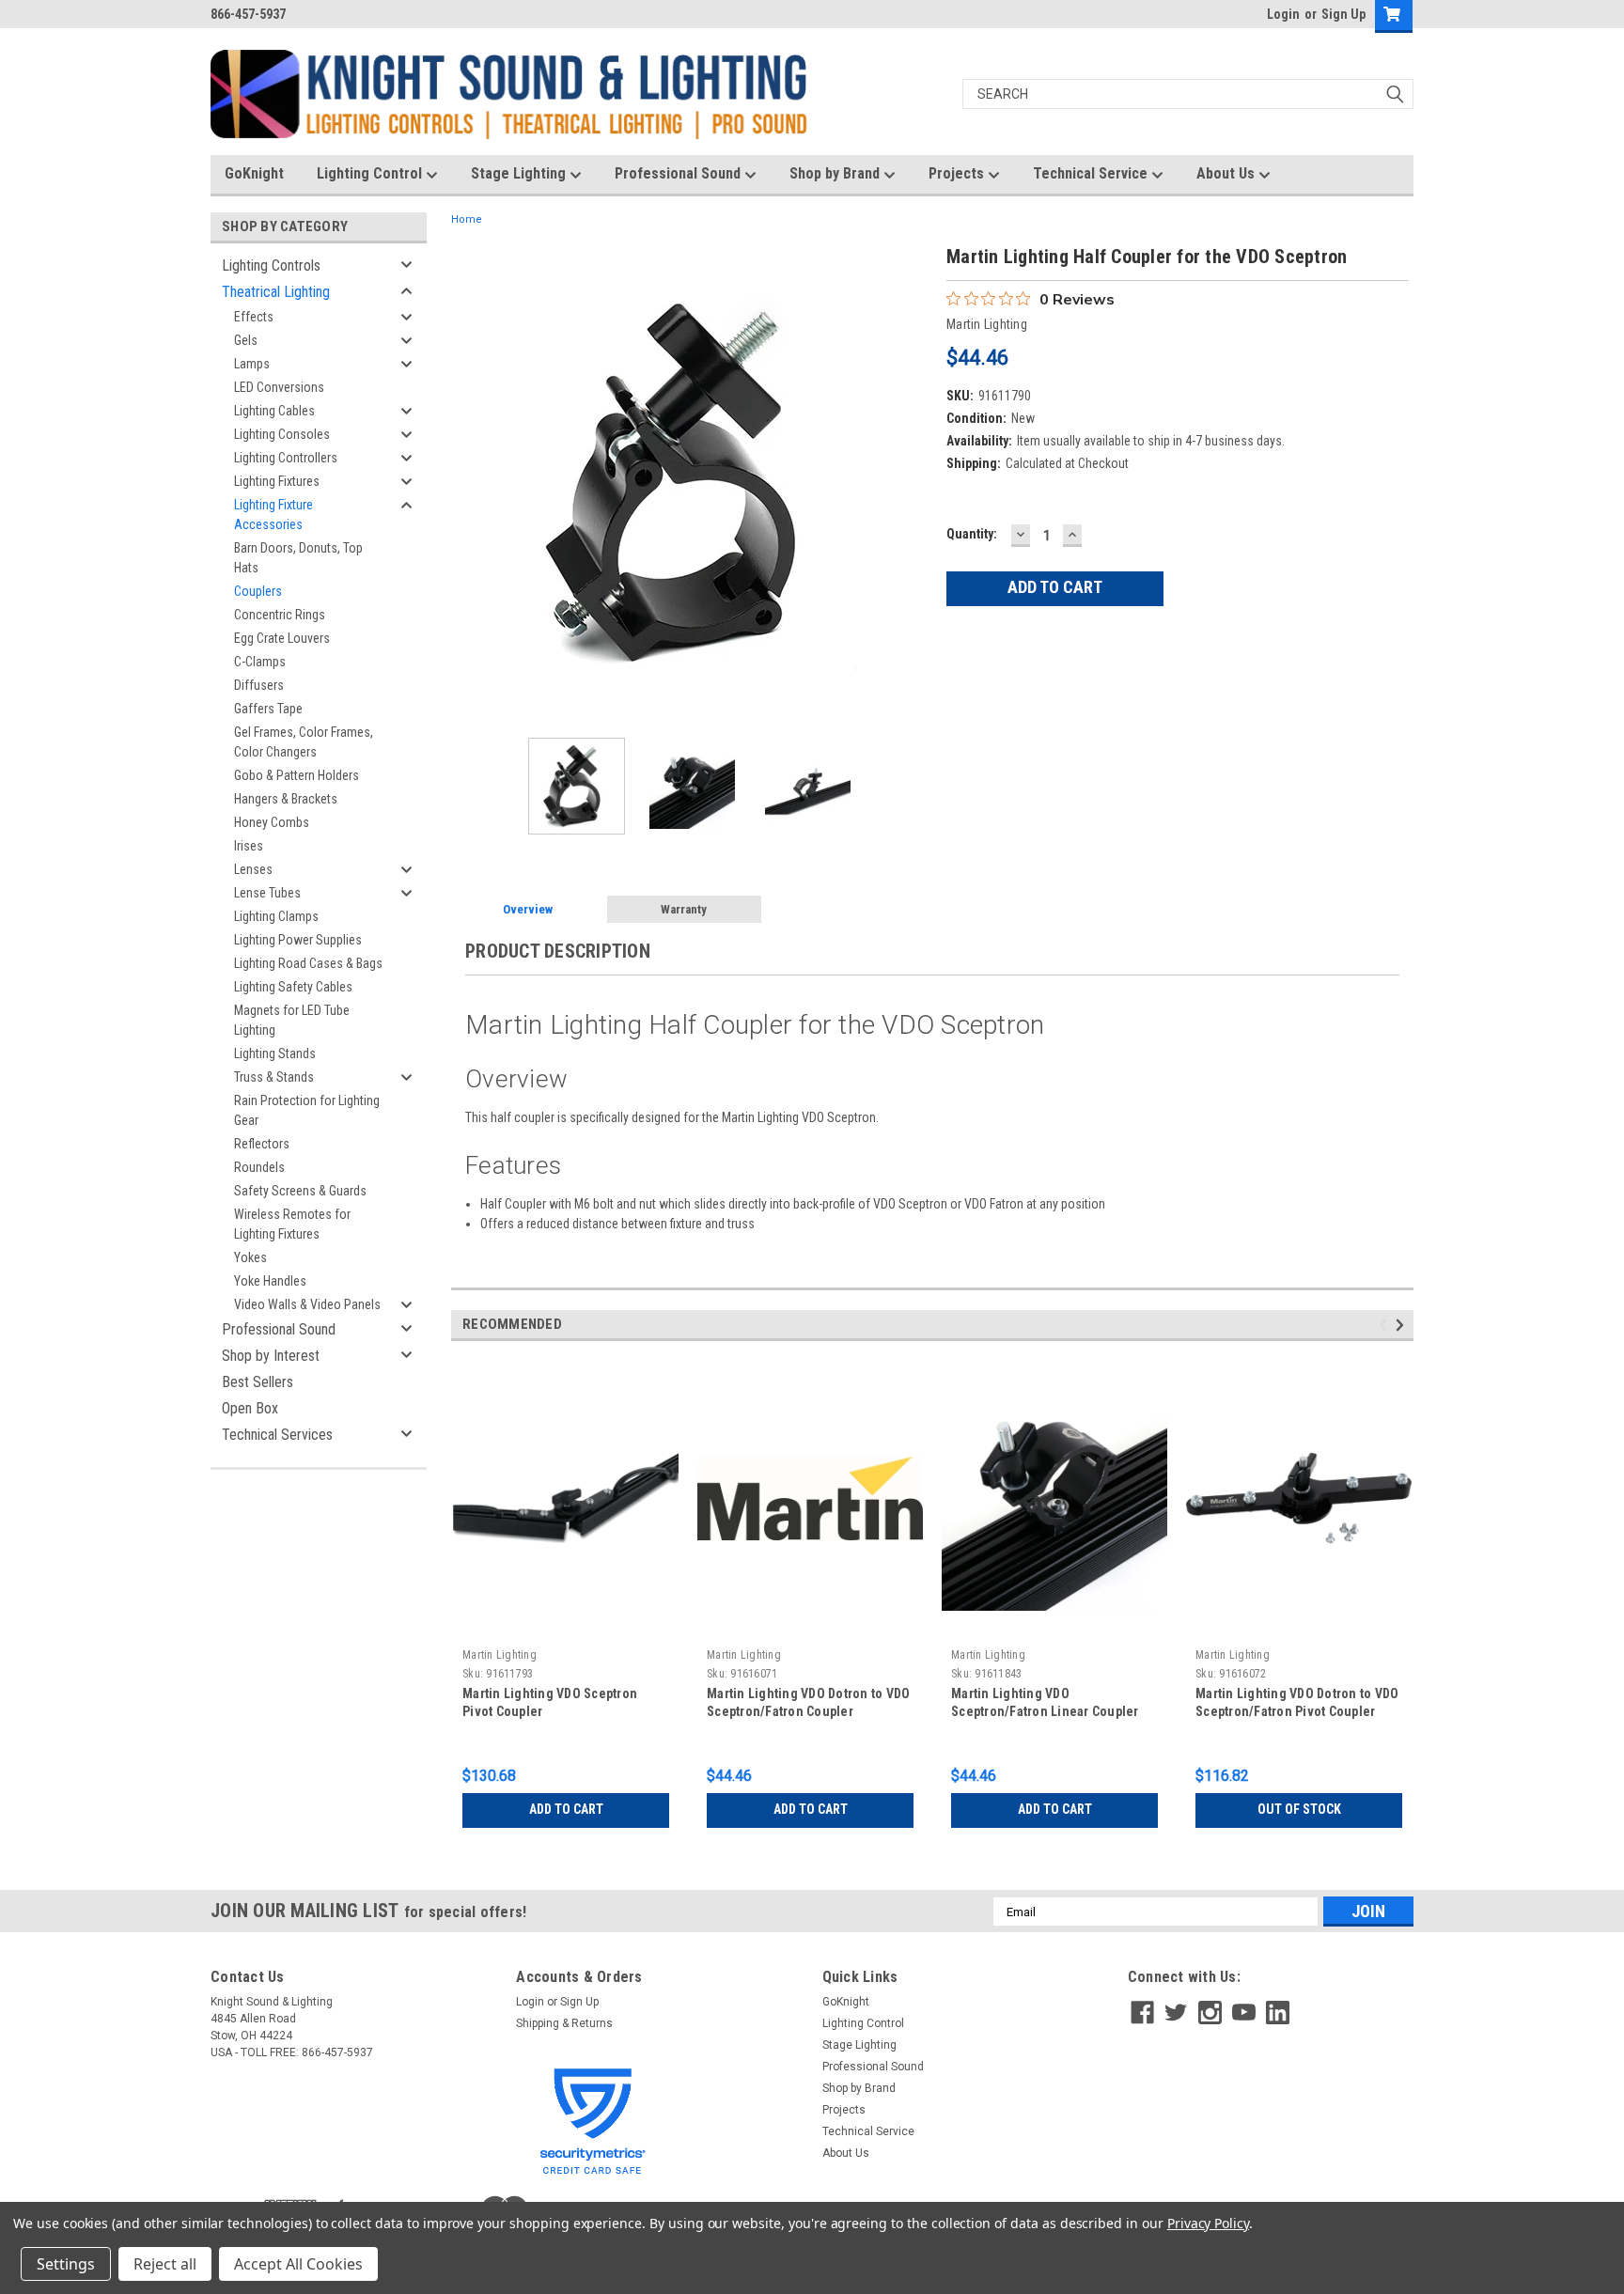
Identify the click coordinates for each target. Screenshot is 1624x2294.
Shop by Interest (271, 1356)
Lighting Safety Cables (293, 987)
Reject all (165, 2264)
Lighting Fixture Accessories (273, 515)
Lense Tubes (267, 893)
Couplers (258, 591)
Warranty (684, 909)
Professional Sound (679, 173)
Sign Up (1343, 14)
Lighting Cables (274, 411)
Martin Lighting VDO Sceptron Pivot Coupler (550, 1702)
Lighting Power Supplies (298, 940)
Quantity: (972, 534)
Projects (958, 173)
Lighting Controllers (286, 458)
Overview (528, 909)
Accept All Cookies (298, 2264)
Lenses (253, 869)
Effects (254, 317)
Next (913, 483)
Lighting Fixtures (277, 481)
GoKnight (254, 173)
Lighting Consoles (282, 434)
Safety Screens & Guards (300, 1191)
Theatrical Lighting (276, 292)
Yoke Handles (270, 1281)
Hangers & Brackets (286, 799)
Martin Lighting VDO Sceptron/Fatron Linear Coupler (1045, 1702)
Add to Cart (566, 1809)
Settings (66, 2264)
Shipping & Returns (564, 2023)
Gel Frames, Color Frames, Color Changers (304, 742)
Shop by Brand (836, 173)
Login (1283, 14)
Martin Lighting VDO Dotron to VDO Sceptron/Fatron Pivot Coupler (1297, 1702)
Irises (249, 846)
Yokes (250, 1257)
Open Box (250, 1408)
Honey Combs (272, 822)
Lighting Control (371, 173)
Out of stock (1299, 1809)
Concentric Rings (280, 615)
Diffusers (259, 685)
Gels (246, 340)
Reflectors (262, 1144)
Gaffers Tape (268, 709)
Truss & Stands (274, 1077)
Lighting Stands (275, 1053)
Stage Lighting (520, 173)
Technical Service (1092, 173)
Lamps (252, 364)
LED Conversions (279, 387)
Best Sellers (258, 1382)
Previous (470, 483)
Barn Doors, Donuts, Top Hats (298, 558)
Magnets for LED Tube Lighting (292, 1020)
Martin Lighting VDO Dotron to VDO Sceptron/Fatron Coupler (808, 1702)
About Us (1227, 173)
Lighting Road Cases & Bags (308, 963)
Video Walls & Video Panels (307, 1304)
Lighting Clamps (276, 916)
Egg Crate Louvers (282, 638)
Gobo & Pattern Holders (297, 775)
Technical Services (277, 1435)
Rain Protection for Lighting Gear (307, 1110)
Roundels (259, 1167)
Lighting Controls (271, 265)
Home (467, 219)
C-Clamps (260, 662)
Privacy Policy (1208, 2223)
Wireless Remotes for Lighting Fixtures (292, 1224)
